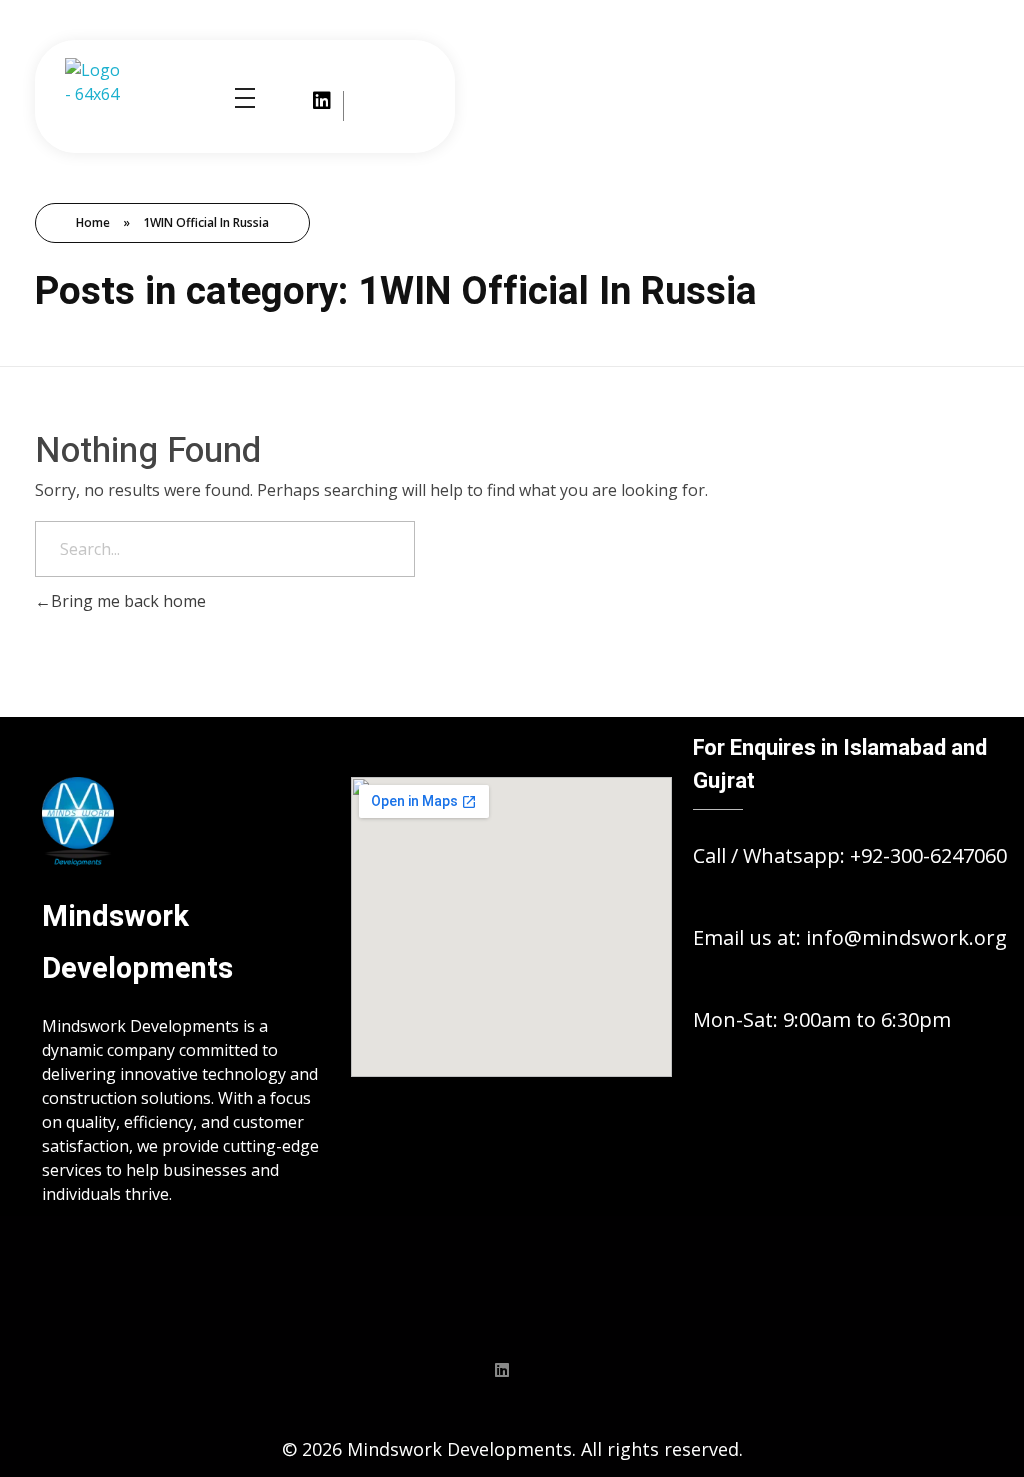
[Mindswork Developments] (97, 97)
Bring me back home (128, 601)
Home (93, 222)
